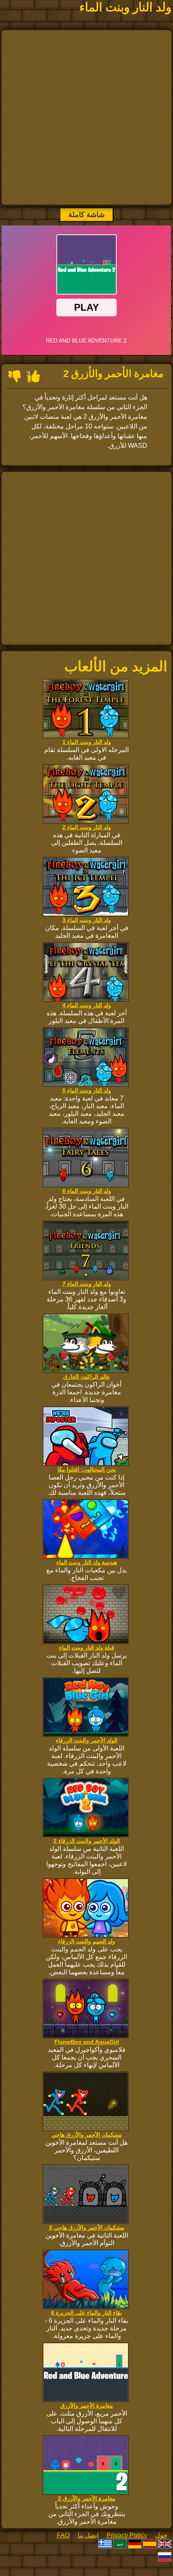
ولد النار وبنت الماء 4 (87, 1005)
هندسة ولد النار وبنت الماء (87, 1562)
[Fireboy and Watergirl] (165, 2545)
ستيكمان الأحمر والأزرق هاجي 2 (87, 2228)
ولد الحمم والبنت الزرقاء (86, 1941)
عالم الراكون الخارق (86, 1377)
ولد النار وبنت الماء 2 (87, 827)
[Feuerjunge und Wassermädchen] (135, 2545)
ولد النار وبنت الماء (125, 7)
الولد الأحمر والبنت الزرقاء (87, 1740)
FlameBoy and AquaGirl (87, 2042)
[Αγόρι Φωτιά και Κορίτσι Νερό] (105, 2545)
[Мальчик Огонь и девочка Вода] (165, 2558)
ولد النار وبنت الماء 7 (87, 1284)
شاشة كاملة (86, 215)
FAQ (63, 2535)
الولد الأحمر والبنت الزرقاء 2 (87, 1841)
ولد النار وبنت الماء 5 (87, 1090)
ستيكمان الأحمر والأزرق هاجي (87, 2135)
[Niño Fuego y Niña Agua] (150, 2545)
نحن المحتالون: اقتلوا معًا (87, 1469)
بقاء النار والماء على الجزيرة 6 (86, 2313)
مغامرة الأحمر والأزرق (87, 2406)
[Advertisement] (86, 117)
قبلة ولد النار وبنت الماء (87, 1648)
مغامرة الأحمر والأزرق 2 (87, 2498)
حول (161, 2535)
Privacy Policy (127, 2535)
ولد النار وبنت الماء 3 (87, 920)
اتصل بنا (88, 2535)
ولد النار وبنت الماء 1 (87, 742)
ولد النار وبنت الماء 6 (87, 1191)
